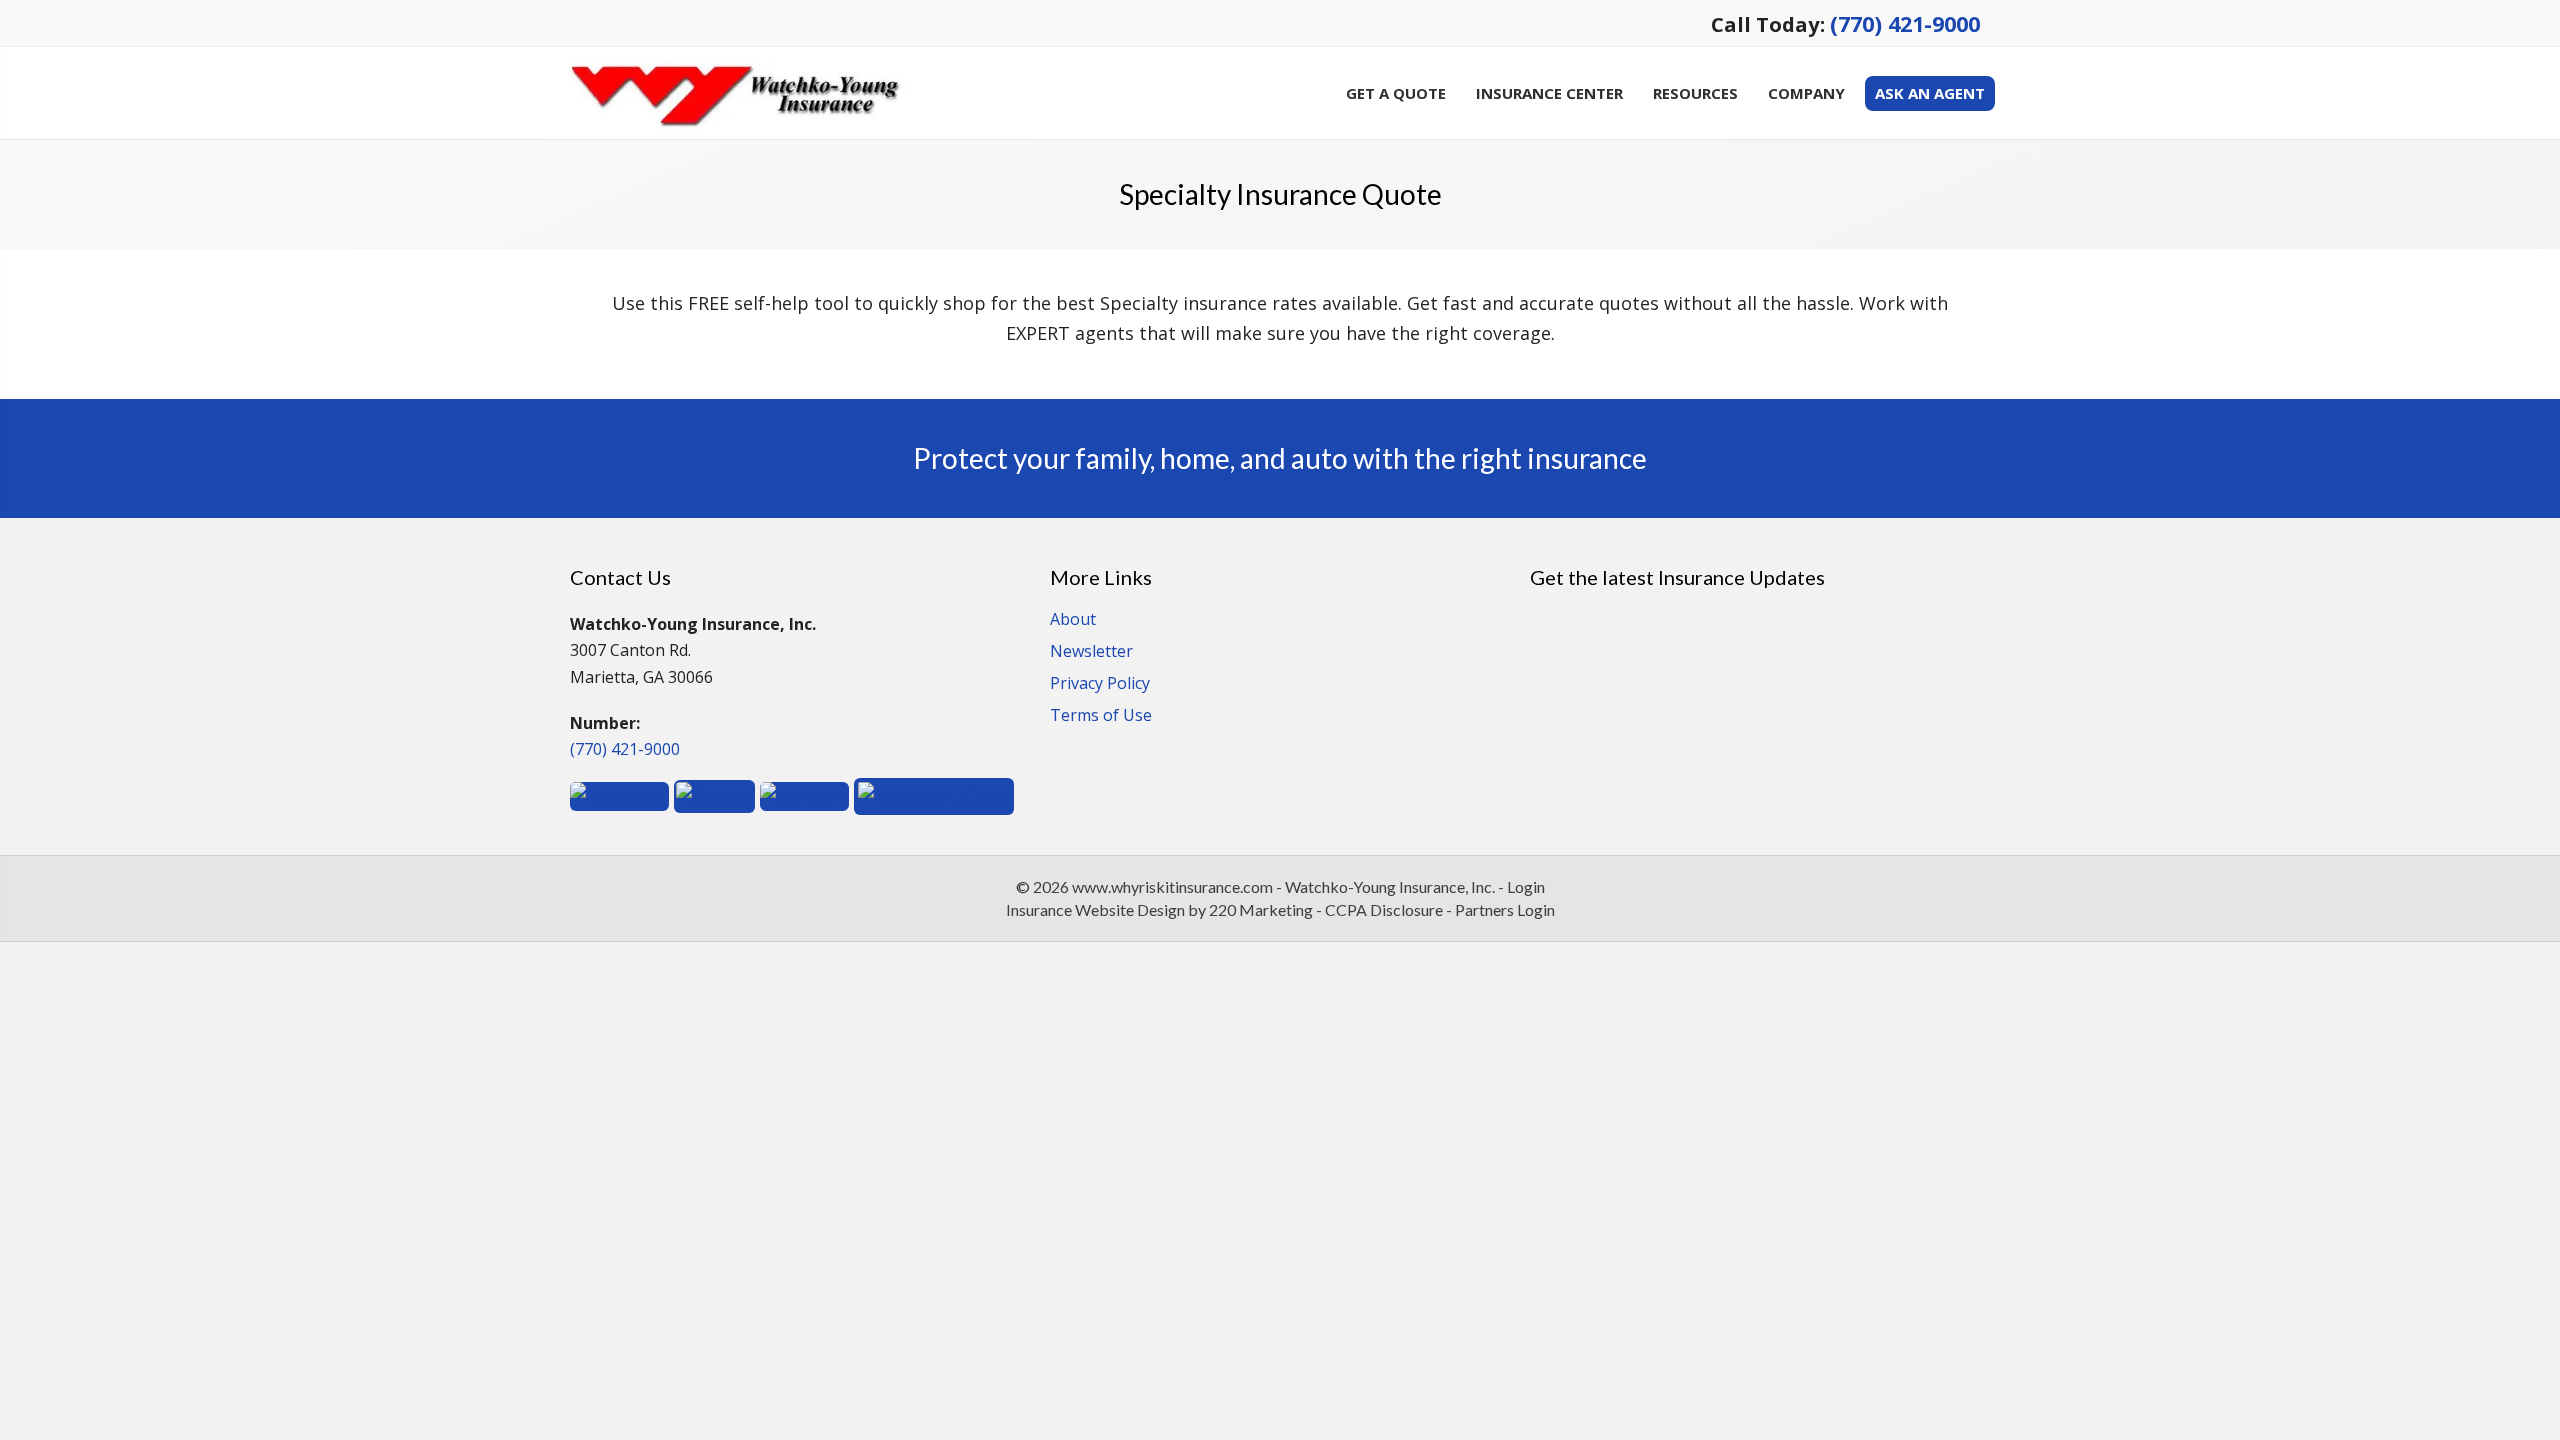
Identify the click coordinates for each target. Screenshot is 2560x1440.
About (1073, 620)
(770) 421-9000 (1905, 23)
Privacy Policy (1100, 684)
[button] (619, 794)
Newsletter (1091, 652)
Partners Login (1505, 909)
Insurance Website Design (1095, 909)
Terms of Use (1101, 716)
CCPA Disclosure (1384, 909)
